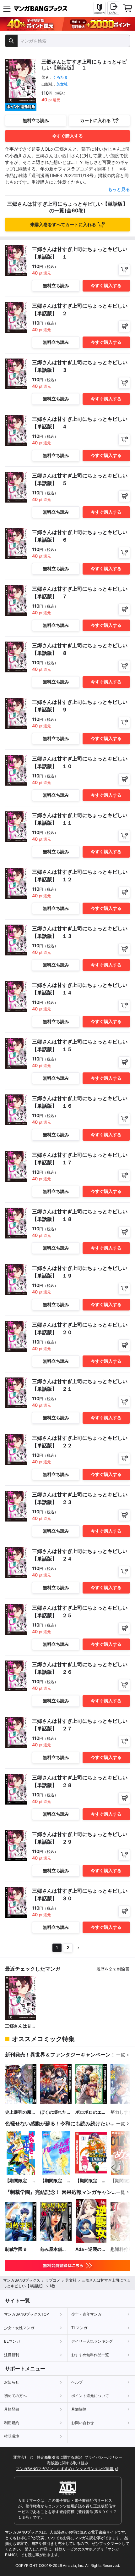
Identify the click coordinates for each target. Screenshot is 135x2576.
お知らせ (12, 2382)
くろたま (60, 77)
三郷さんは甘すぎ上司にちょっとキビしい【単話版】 (20, 2026)
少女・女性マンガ (19, 2328)
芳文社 (62, 84)
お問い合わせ (83, 2423)
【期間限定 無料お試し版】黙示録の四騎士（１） (91, 2181)
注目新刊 (12, 2355)
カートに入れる (95, 120)
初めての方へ (15, 2396)
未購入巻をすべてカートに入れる (63, 224)
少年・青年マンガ (86, 2314)
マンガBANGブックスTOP (27, 2314)
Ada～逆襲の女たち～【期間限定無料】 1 (91, 2249)
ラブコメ (53, 2280)
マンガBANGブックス (22, 2280)
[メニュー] (7, 8)
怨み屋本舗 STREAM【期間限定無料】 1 (55, 2249)
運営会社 (21, 2457)
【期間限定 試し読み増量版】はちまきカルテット (20, 2181)
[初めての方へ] (100, 8)
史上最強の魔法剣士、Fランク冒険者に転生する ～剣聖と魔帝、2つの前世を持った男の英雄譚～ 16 (20, 2112)
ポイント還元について (90, 2396)
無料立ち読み (36, 120)
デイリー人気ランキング (92, 2341)
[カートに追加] (124, 270)
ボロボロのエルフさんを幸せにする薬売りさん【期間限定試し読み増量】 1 (91, 2112)
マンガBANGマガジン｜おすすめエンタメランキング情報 (65, 2469)
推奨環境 (12, 2436)
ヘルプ (77, 2382)
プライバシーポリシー (103, 2457)
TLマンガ (79, 2328)
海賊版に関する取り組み (67, 2463)
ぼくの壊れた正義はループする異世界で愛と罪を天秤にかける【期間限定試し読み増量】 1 (56, 2112)
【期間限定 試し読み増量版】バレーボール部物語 (56, 2181)
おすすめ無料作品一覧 (90, 2355)
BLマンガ (12, 2341)
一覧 (121, 2055)
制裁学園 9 (16, 2249)
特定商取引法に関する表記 (59, 2457)
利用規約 (12, 2423)
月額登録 (12, 2409)
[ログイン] (113, 8)
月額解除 (79, 2409)
